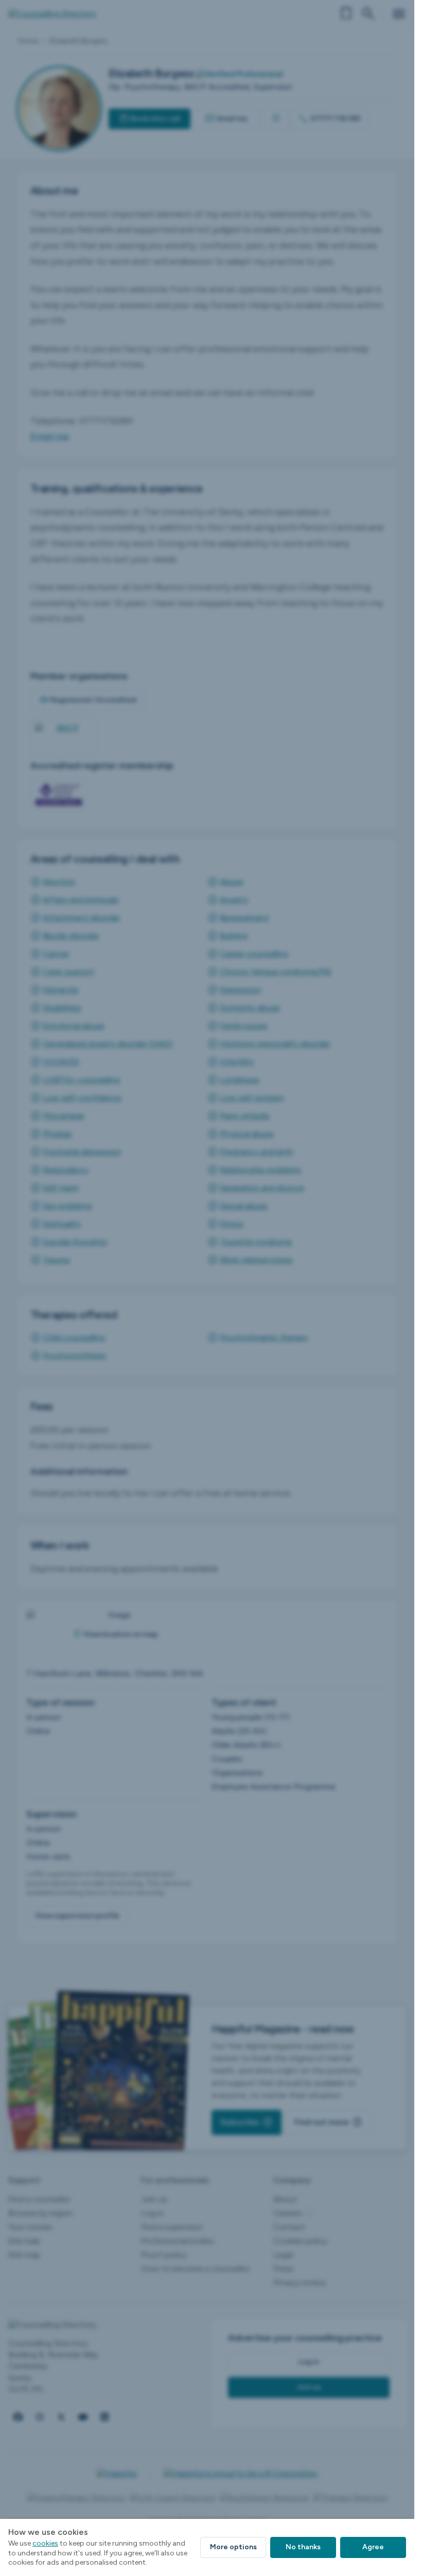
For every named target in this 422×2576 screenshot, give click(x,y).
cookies (45, 2543)
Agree (373, 2547)
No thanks (303, 2547)
